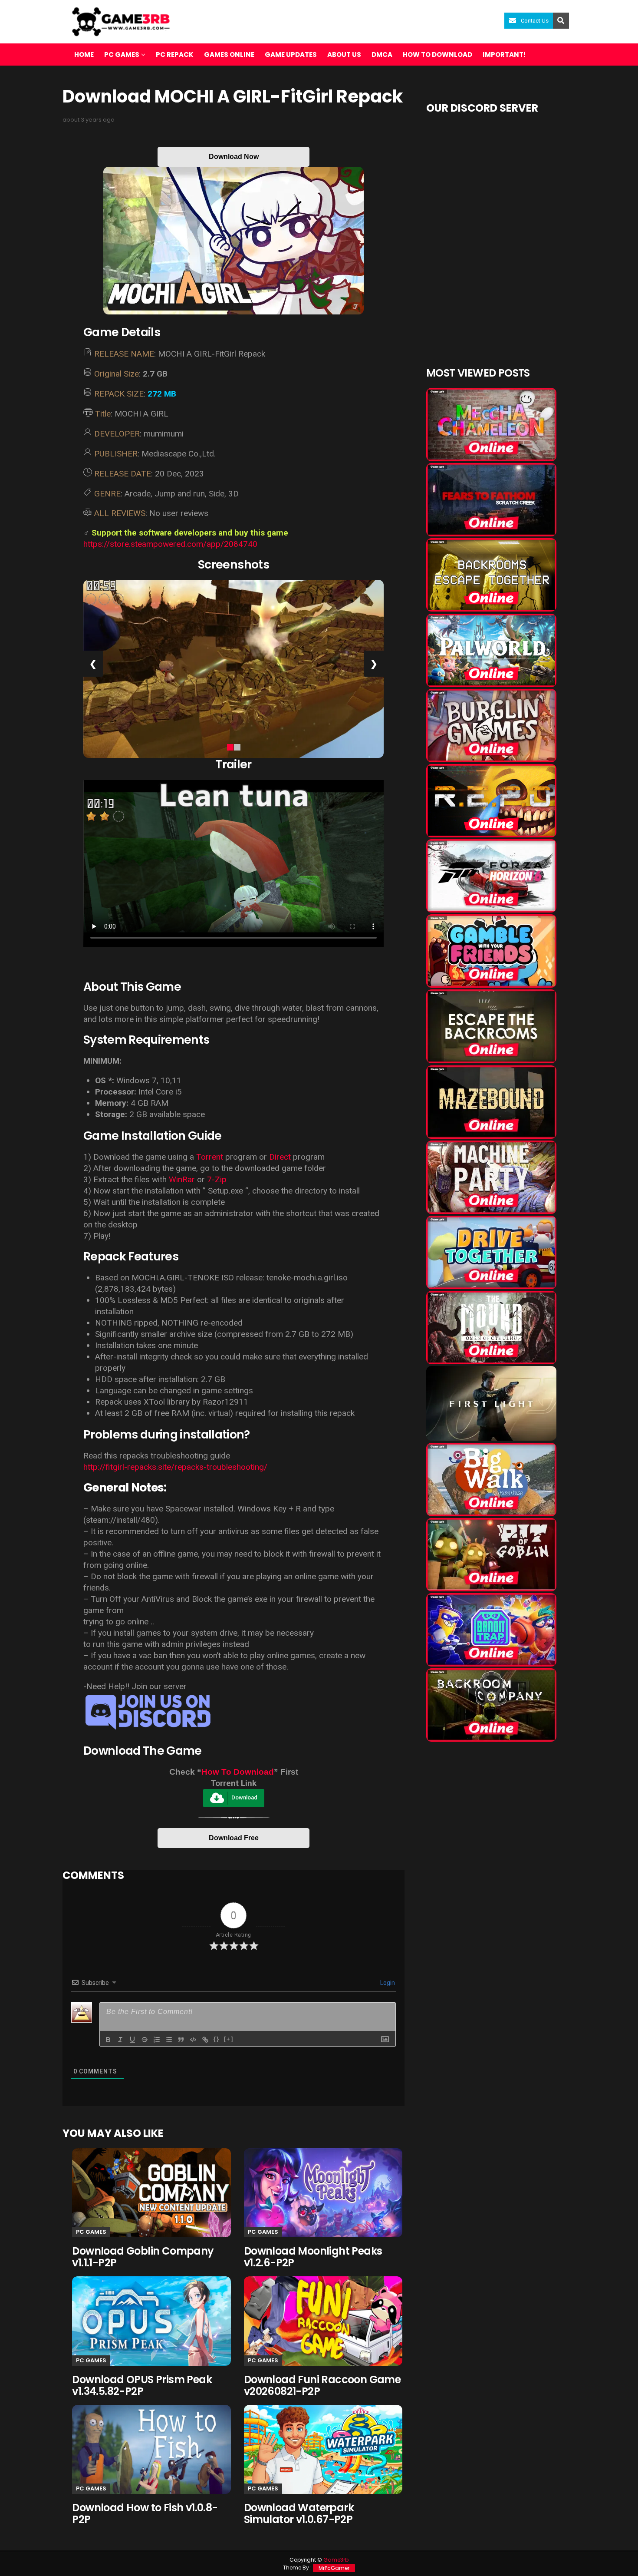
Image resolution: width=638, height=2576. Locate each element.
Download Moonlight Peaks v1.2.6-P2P (313, 2257)
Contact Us (535, 21)
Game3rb (336, 2560)
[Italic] (120, 2040)
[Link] (205, 2040)
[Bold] (108, 2040)
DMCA (382, 55)
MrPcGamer (334, 2568)
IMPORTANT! (504, 55)
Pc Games (91, 2232)
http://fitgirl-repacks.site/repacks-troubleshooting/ (175, 1467)
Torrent (210, 1157)
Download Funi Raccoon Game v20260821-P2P (322, 2385)
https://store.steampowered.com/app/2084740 (170, 544)
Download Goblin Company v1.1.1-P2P (143, 2257)
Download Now (234, 157)
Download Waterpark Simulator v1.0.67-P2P (299, 2513)
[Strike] (145, 2040)
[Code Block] (193, 2040)
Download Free (234, 1838)
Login (387, 1983)
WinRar (182, 1179)
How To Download (238, 1772)
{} (217, 2039)
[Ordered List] (157, 2040)
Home (84, 55)
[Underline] (132, 2040)
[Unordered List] (169, 2040)
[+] (229, 2039)
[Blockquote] (181, 2040)
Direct (280, 1157)
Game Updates (291, 55)
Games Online (229, 55)
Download (244, 1797)
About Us (344, 55)
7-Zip (217, 1179)
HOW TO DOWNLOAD (437, 55)
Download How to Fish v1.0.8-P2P (145, 2513)
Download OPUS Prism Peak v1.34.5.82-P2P (142, 2385)
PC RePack (175, 55)
